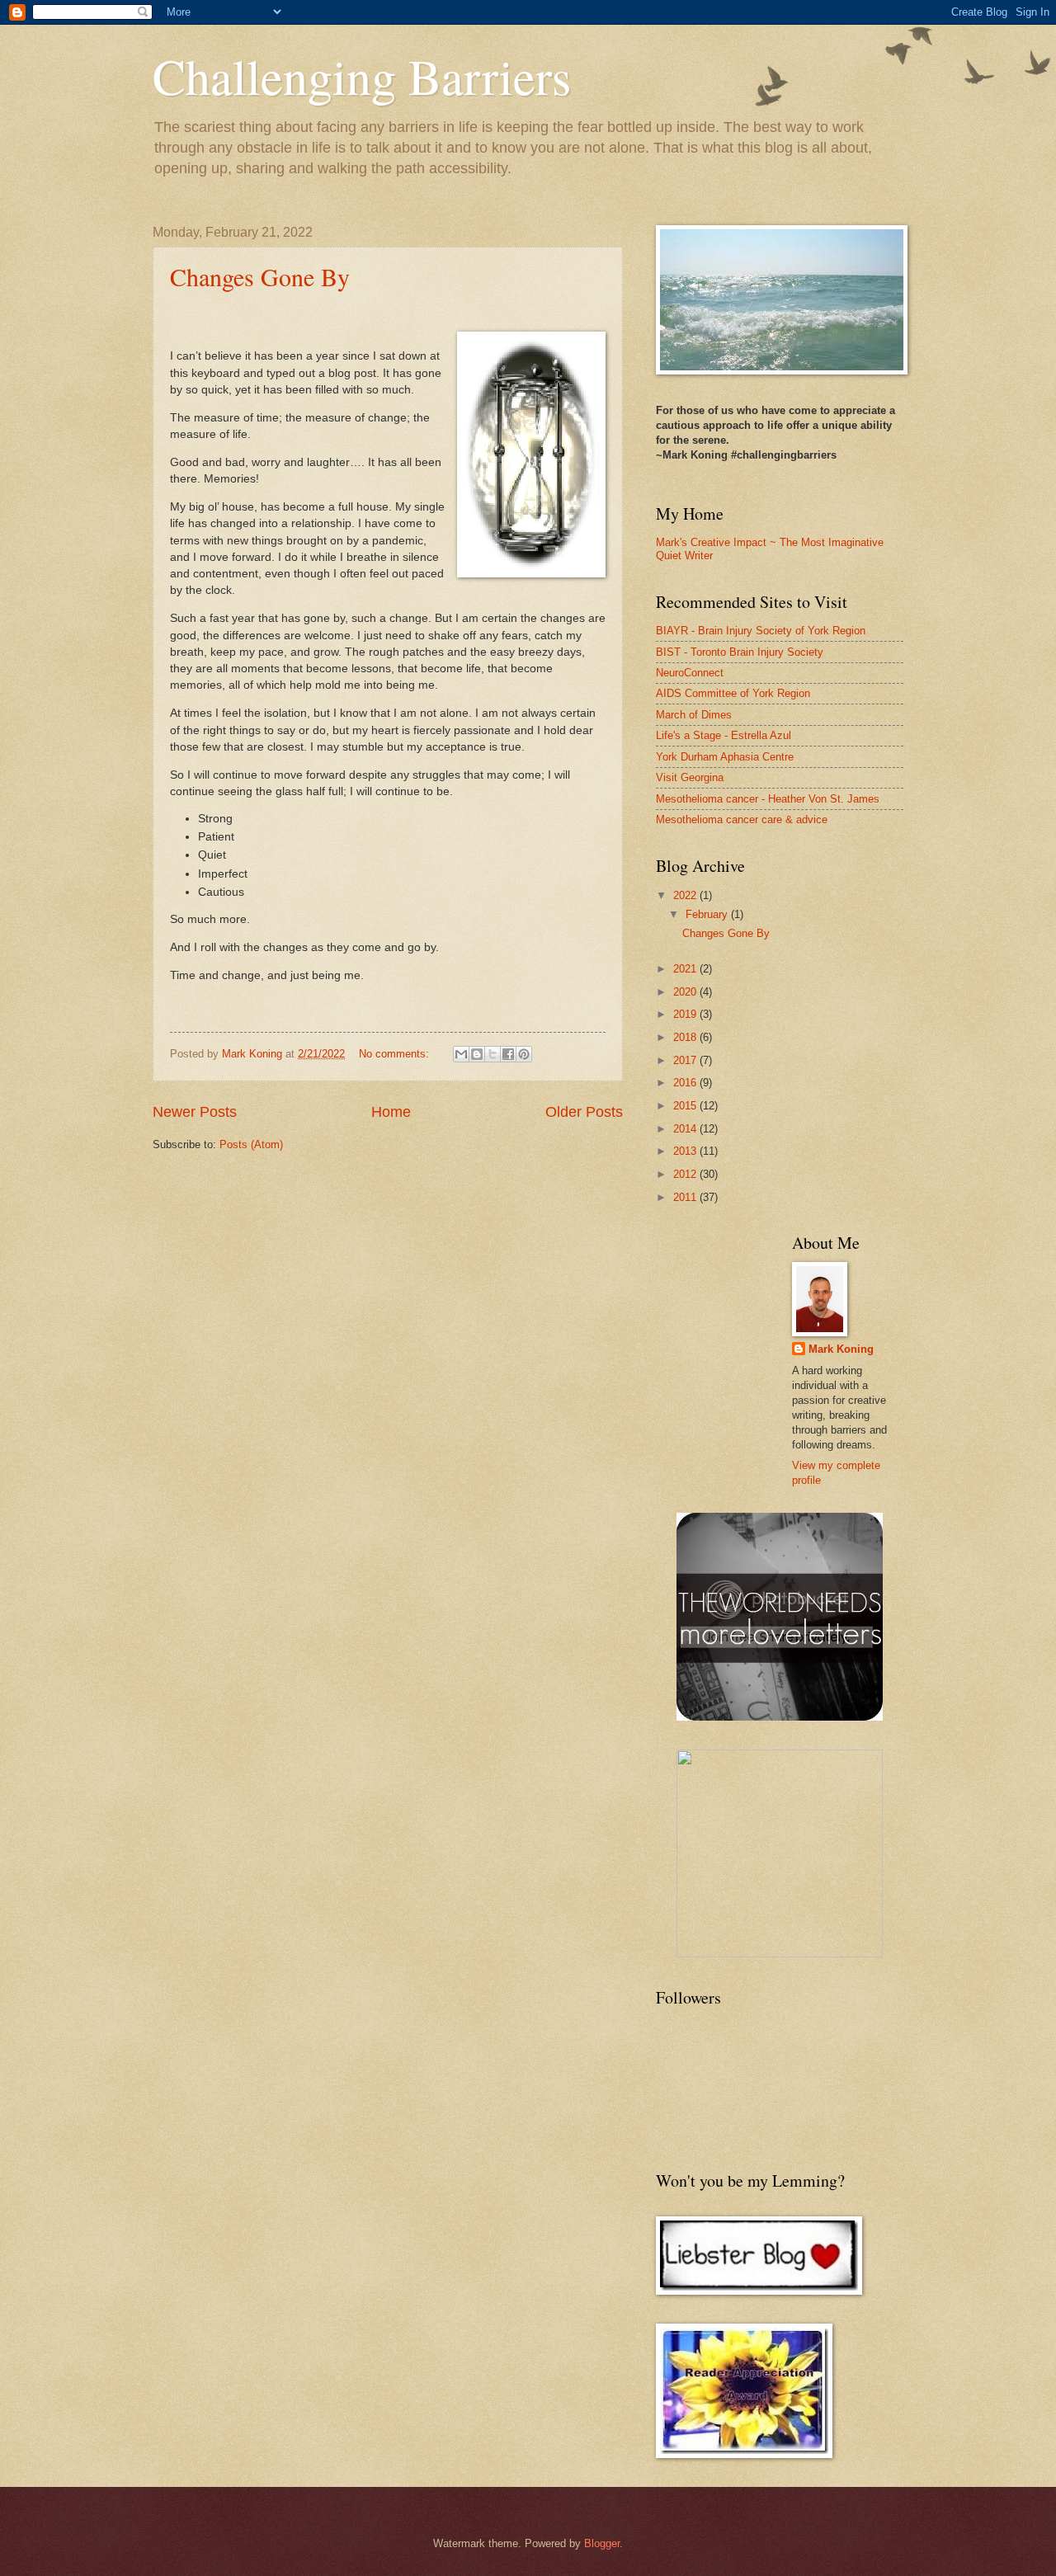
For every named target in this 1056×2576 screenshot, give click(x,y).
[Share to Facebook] (508, 1054)
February (708, 914)
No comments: (396, 1054)
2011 (686, 1197)
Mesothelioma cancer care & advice (742, 819)
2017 (686, 1060)
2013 (686, 1151)
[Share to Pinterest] (524, 1054)
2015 (686, 1106)
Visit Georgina (690, 777)
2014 (686, 1129)
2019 (686, 1014)
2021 (686, 969)
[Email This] (461, 1054)
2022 (686, 895)
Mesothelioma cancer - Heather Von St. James (768, 799)
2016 (686, 1083)
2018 (686, 1037)
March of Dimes (694, 715)
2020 (686, 992)
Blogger (602, 2543)
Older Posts (584, 1112)
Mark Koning (841, 1349)
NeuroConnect (690, 673)
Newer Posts (195, 1112)
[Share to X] (493, 1054)
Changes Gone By (260, 276)
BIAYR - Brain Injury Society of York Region (761, 631)
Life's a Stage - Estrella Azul (724, 735)
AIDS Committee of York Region (733, 693)
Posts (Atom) (251, 1144)
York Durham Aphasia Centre (725, 757)
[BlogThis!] (477, 1054)
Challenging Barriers (362, 76)
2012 (686, 1174)
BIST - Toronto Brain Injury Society (740, 652)
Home (391, 1112)
